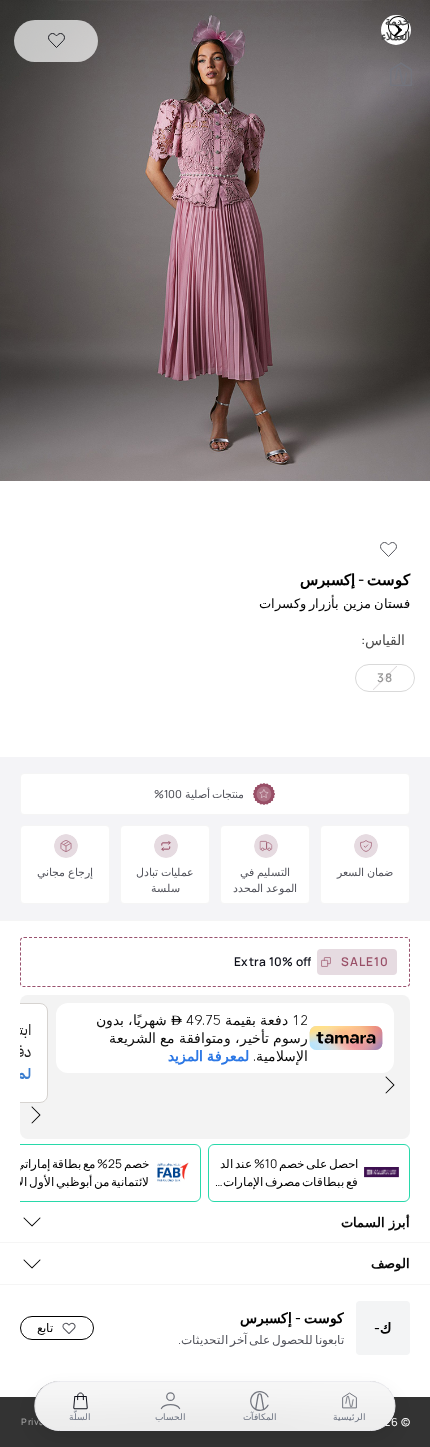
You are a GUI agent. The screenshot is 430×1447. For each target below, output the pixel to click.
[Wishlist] (56, 41)
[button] (215, 242)
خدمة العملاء (398, 26)
